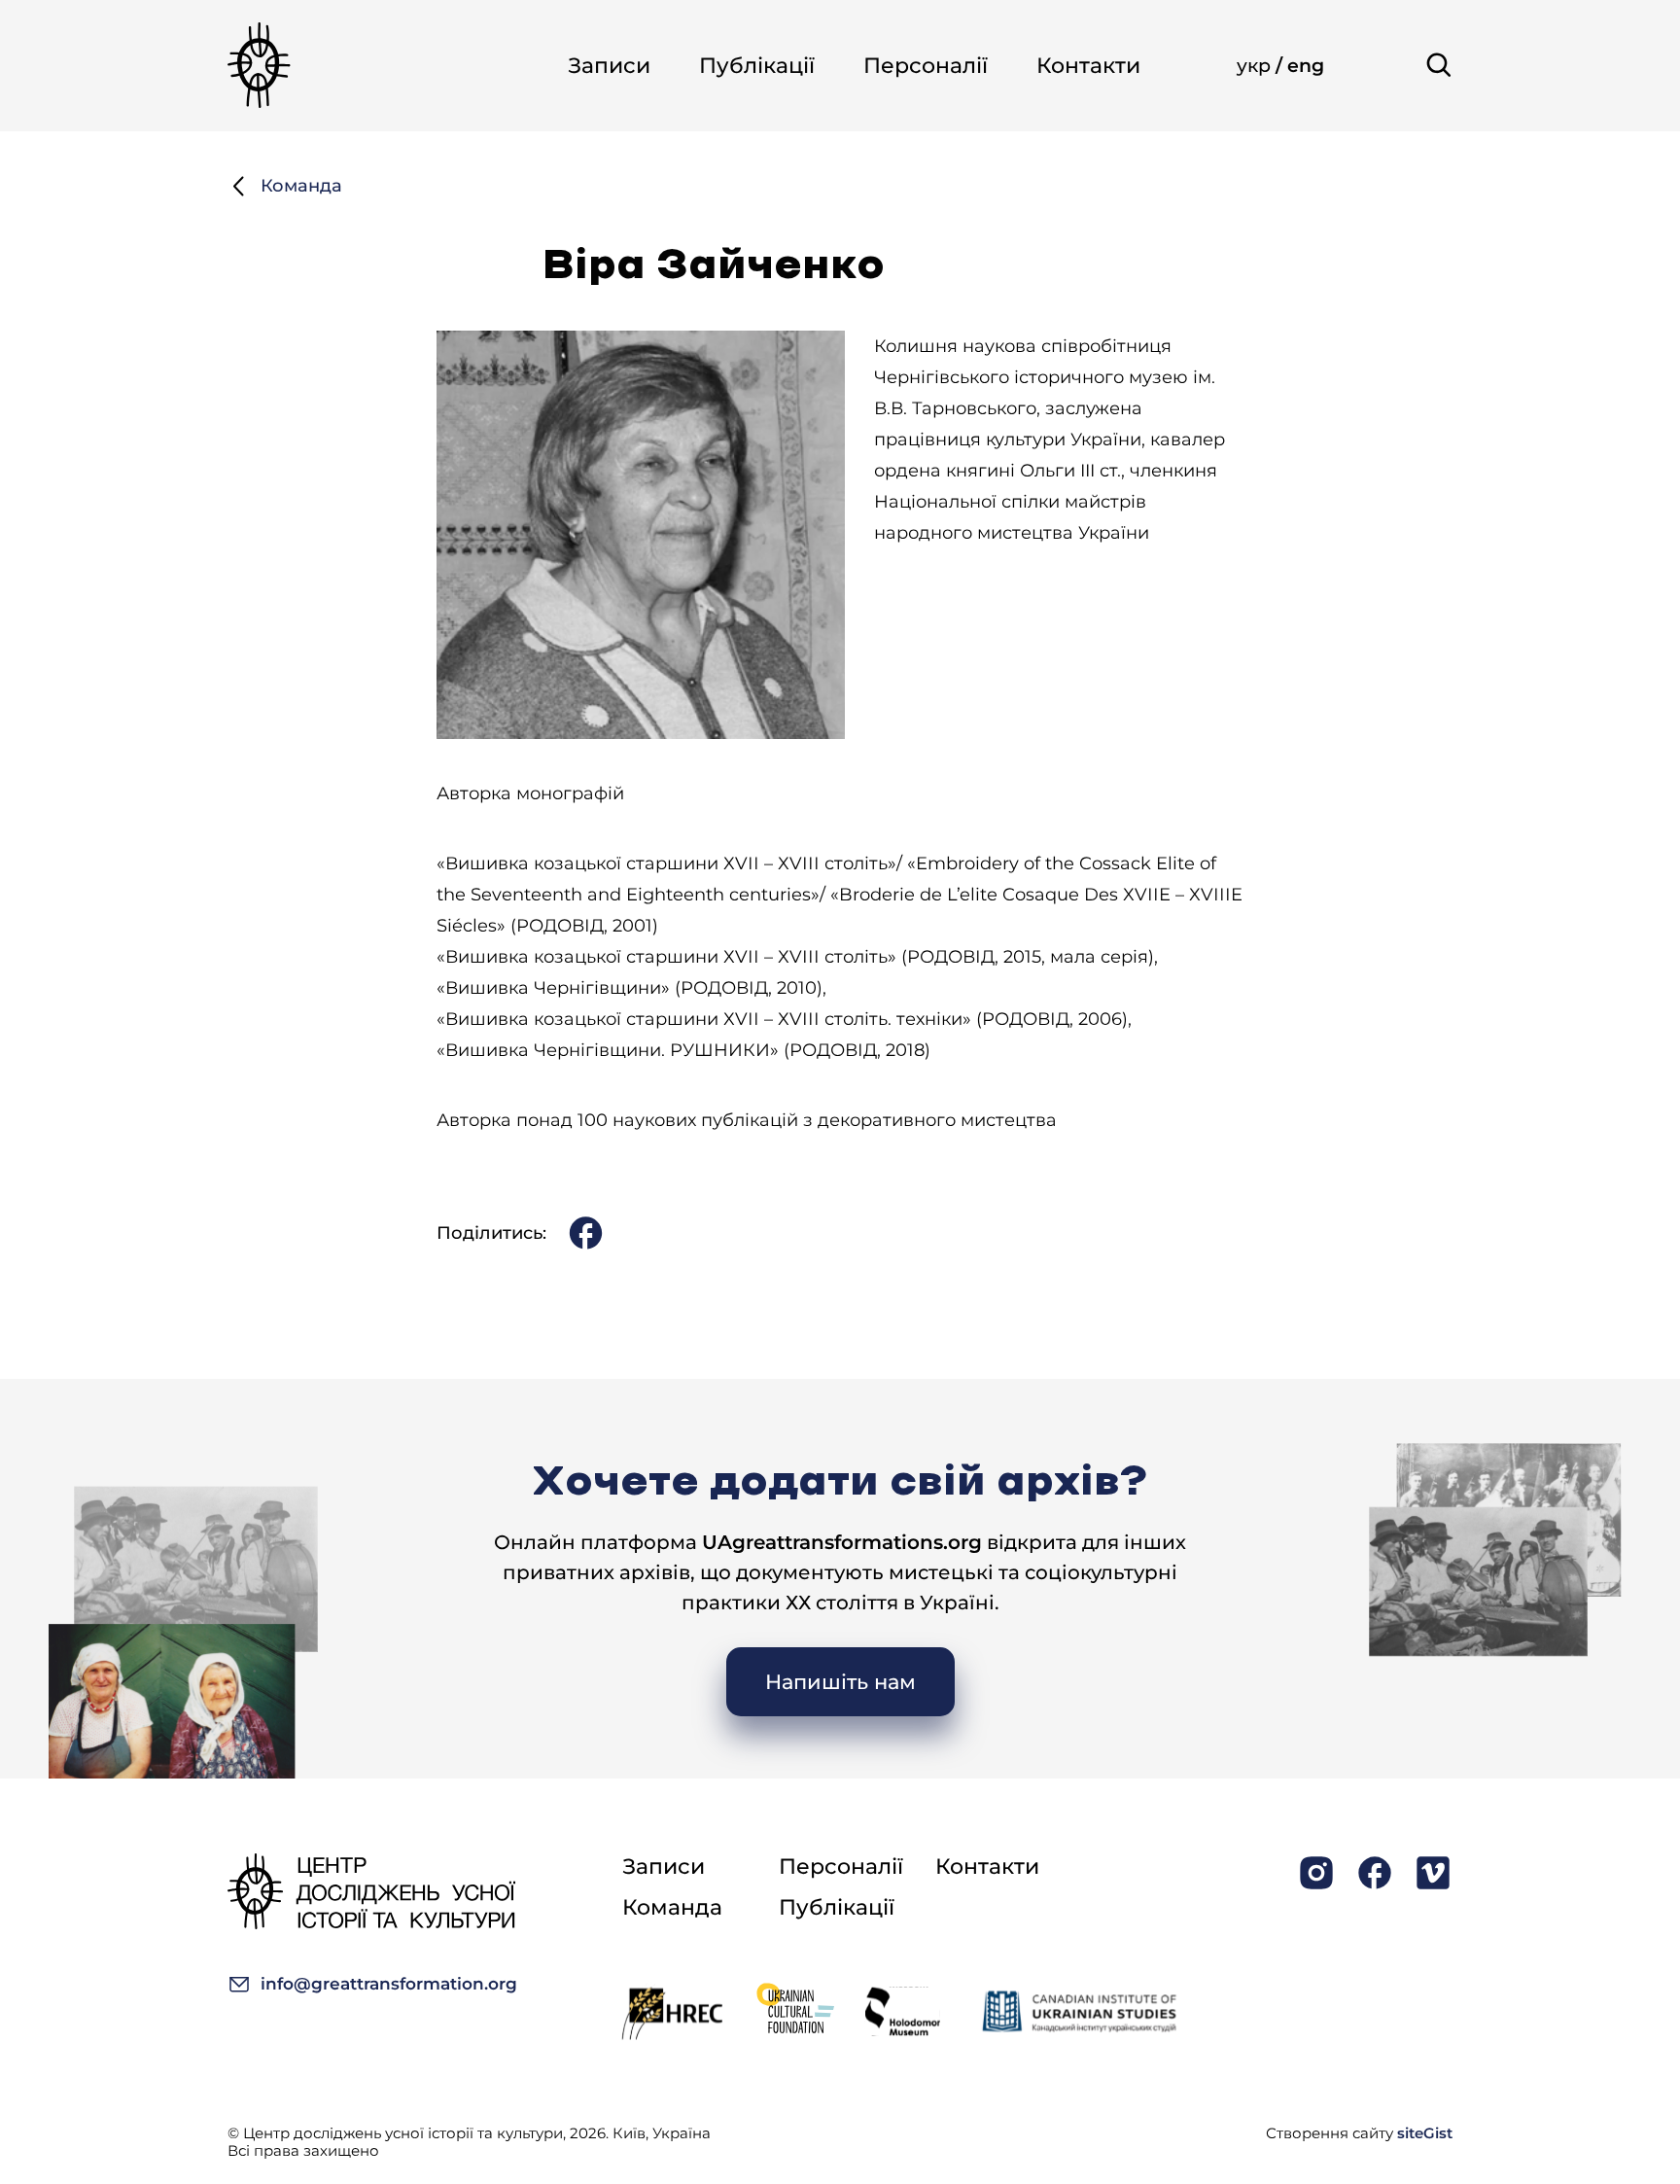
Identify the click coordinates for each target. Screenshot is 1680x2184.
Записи (609, 66)
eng (1306, 66)
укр (1256, 66)
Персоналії (926, 66)
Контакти (1088, 66)
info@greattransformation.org (389, 1984)
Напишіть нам (840, 1682)
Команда (301, 186)
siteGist (1425, 2133)
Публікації (757, 66)
